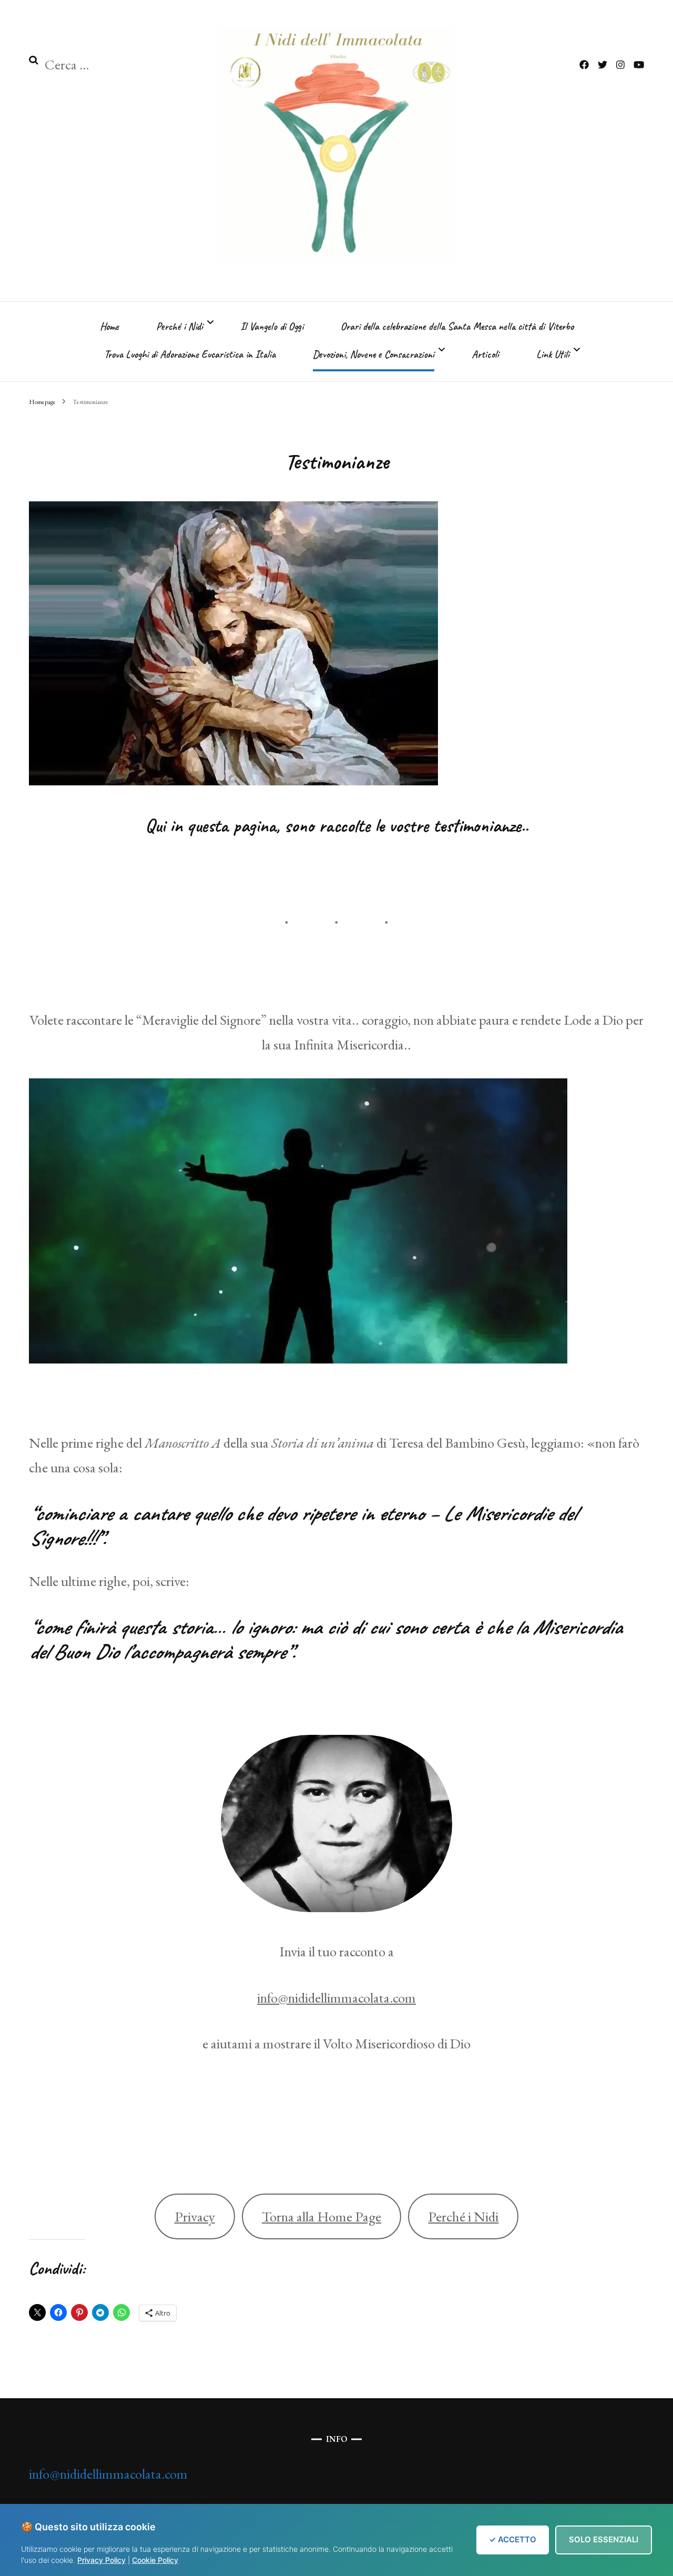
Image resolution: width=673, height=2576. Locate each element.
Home (109, 326)
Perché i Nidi (180, 326)
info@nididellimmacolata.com (336, 1998)
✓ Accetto (513, 2539)
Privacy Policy (101, 2560)
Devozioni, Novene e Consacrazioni (374, 354)
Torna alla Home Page (322, 2216)
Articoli (485, 354)
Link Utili (553, 354)
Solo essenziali (604, 2539)
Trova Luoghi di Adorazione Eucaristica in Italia (190, 354)
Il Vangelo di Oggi (272, 326)
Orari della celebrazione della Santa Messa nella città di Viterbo (457, 326)
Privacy (195, 2216)
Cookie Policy (155, 2560)
